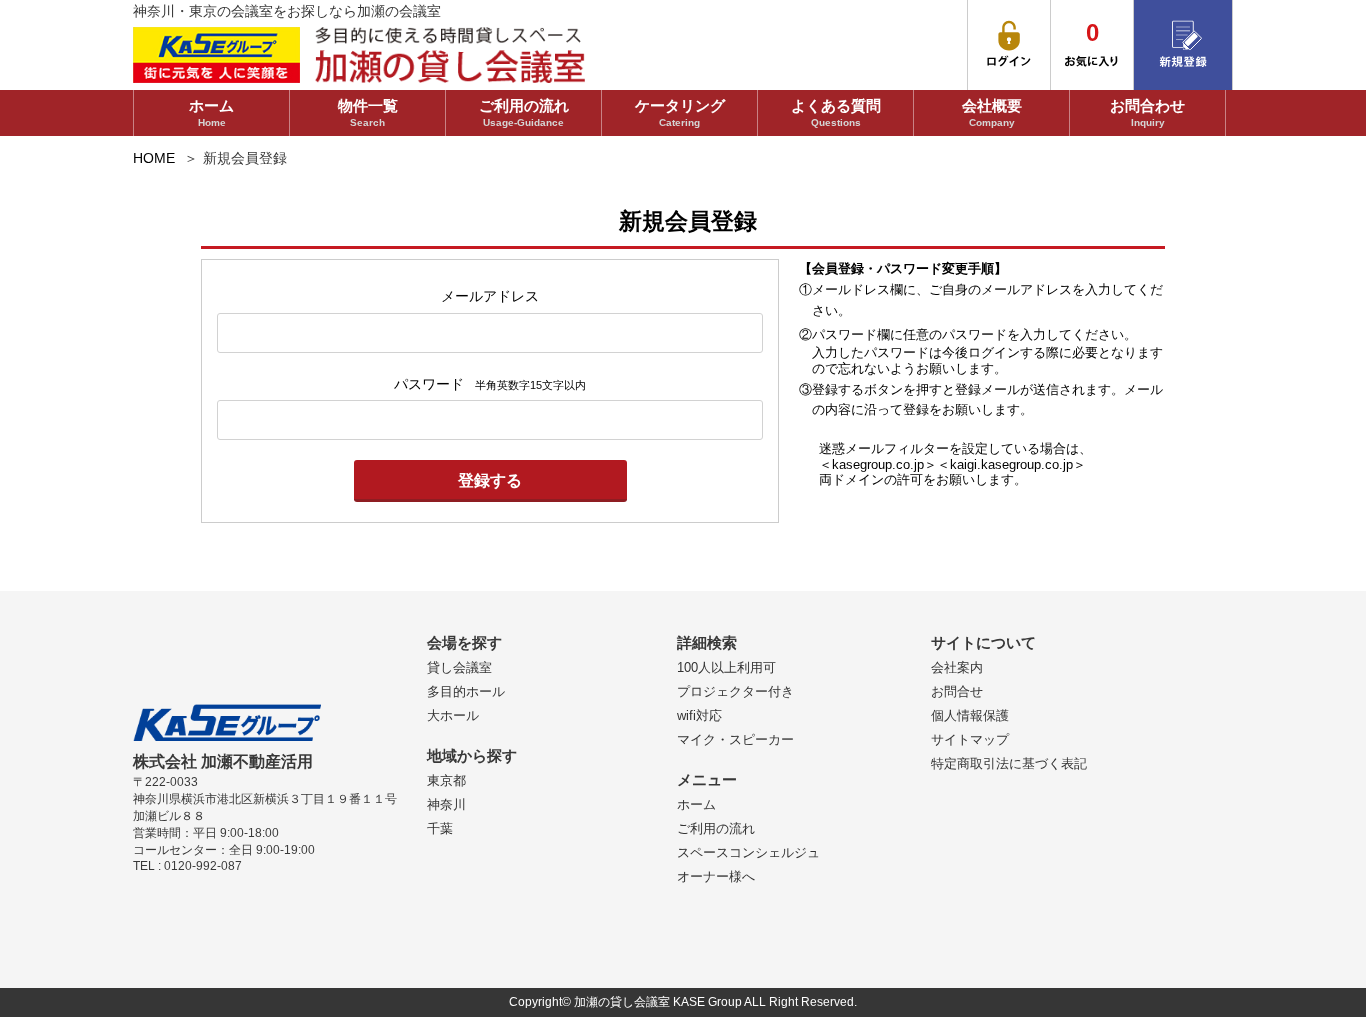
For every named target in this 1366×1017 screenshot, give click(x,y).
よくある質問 (836, 112)
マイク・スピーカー (735, 739)
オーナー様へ (716, 876)
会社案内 (957, 667)
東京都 (446, 780)
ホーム (211, 112)
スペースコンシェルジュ (748, 852)
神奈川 (446, 804)
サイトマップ (970, 739)
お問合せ (957, 691)
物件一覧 (368, 112)
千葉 (440, 828)
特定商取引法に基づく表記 (1009, 763)
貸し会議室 (459, 667)
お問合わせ (1147, 112)
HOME (154, 158)
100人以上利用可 (726, 667)
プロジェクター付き (735, 691)
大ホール (453, 715)
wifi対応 (699, 715)
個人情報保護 (970, 715)
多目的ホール (466, 691)
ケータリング (680, 112)
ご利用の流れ (524, 112)
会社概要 (992, 112)
